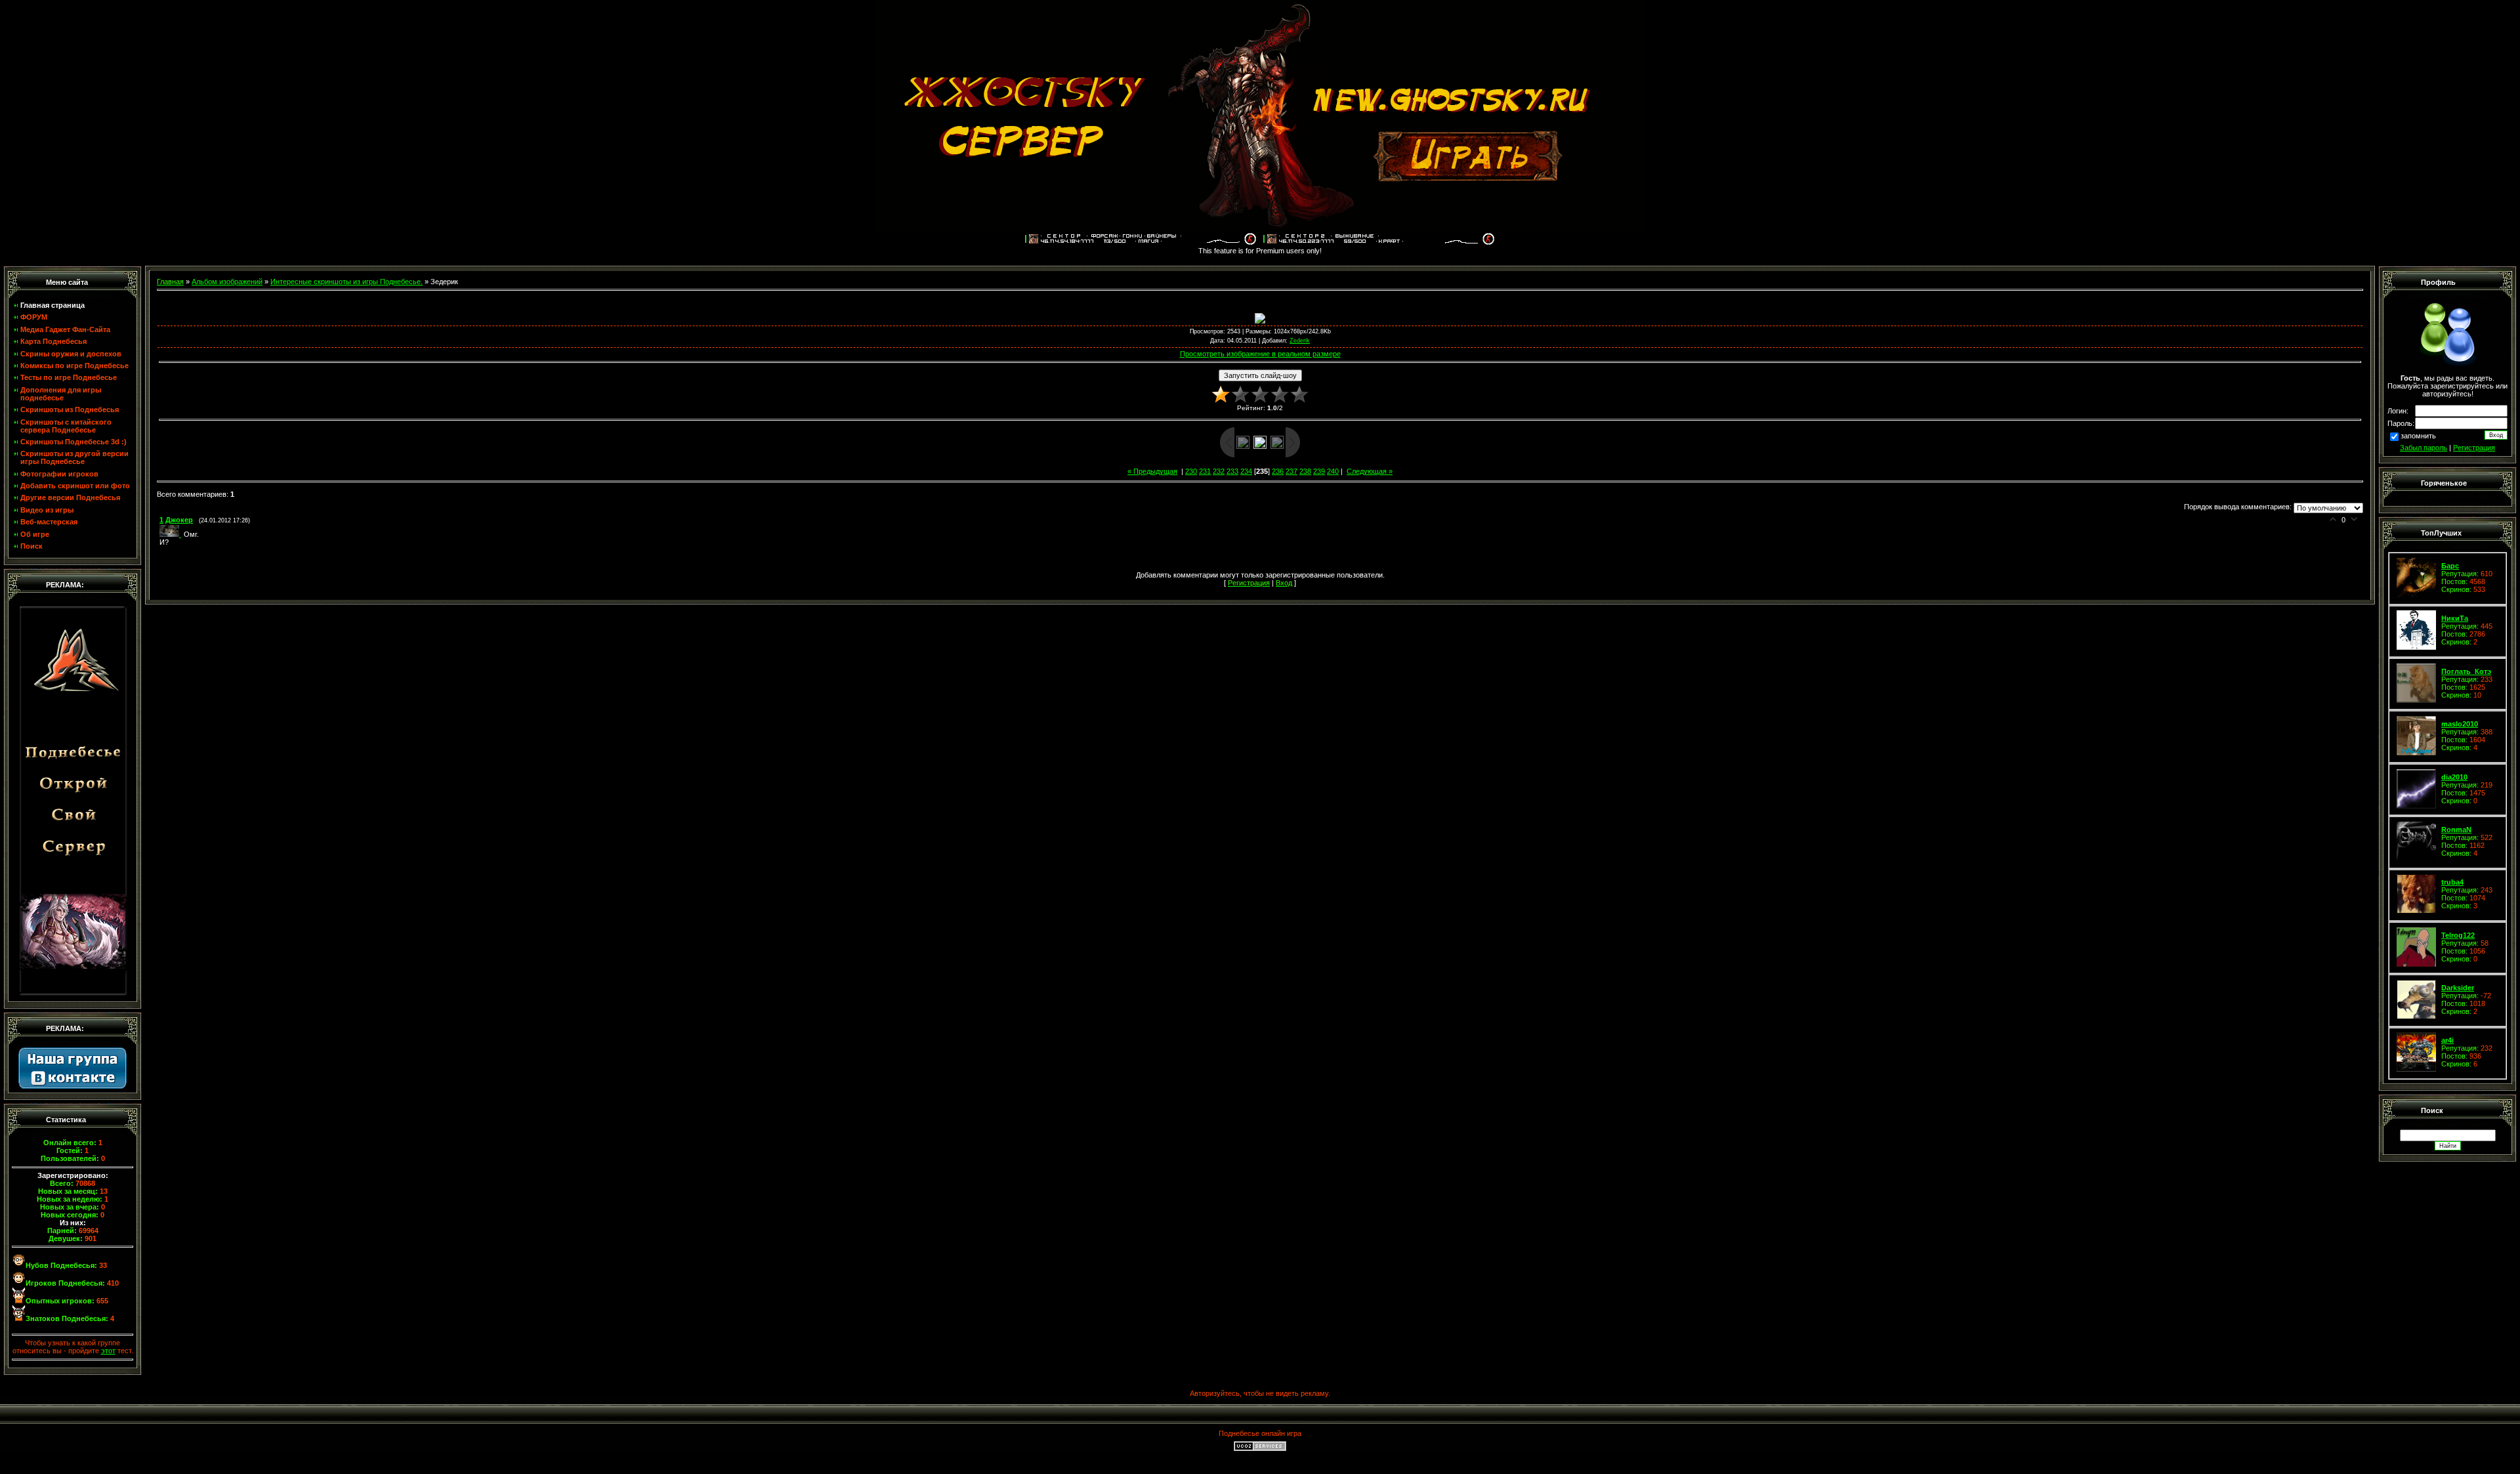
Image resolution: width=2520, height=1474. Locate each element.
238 (1305, 471)
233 (1232, 471)
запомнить (2418, 436)
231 (1205, 471)
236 (1278, 471)
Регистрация (2474, 448)
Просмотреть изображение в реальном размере (1260, 354)
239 (1319, 471)
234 (1246, 471)
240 (1333, 471)
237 (1291, 471)
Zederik (1300, 341)
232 (1219, 471)
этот (108, 1351)
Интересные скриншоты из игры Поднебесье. (346, 282)
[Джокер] (172, 534)
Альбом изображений (227, 282)
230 (1191, 471)
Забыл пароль (2424, 448)
